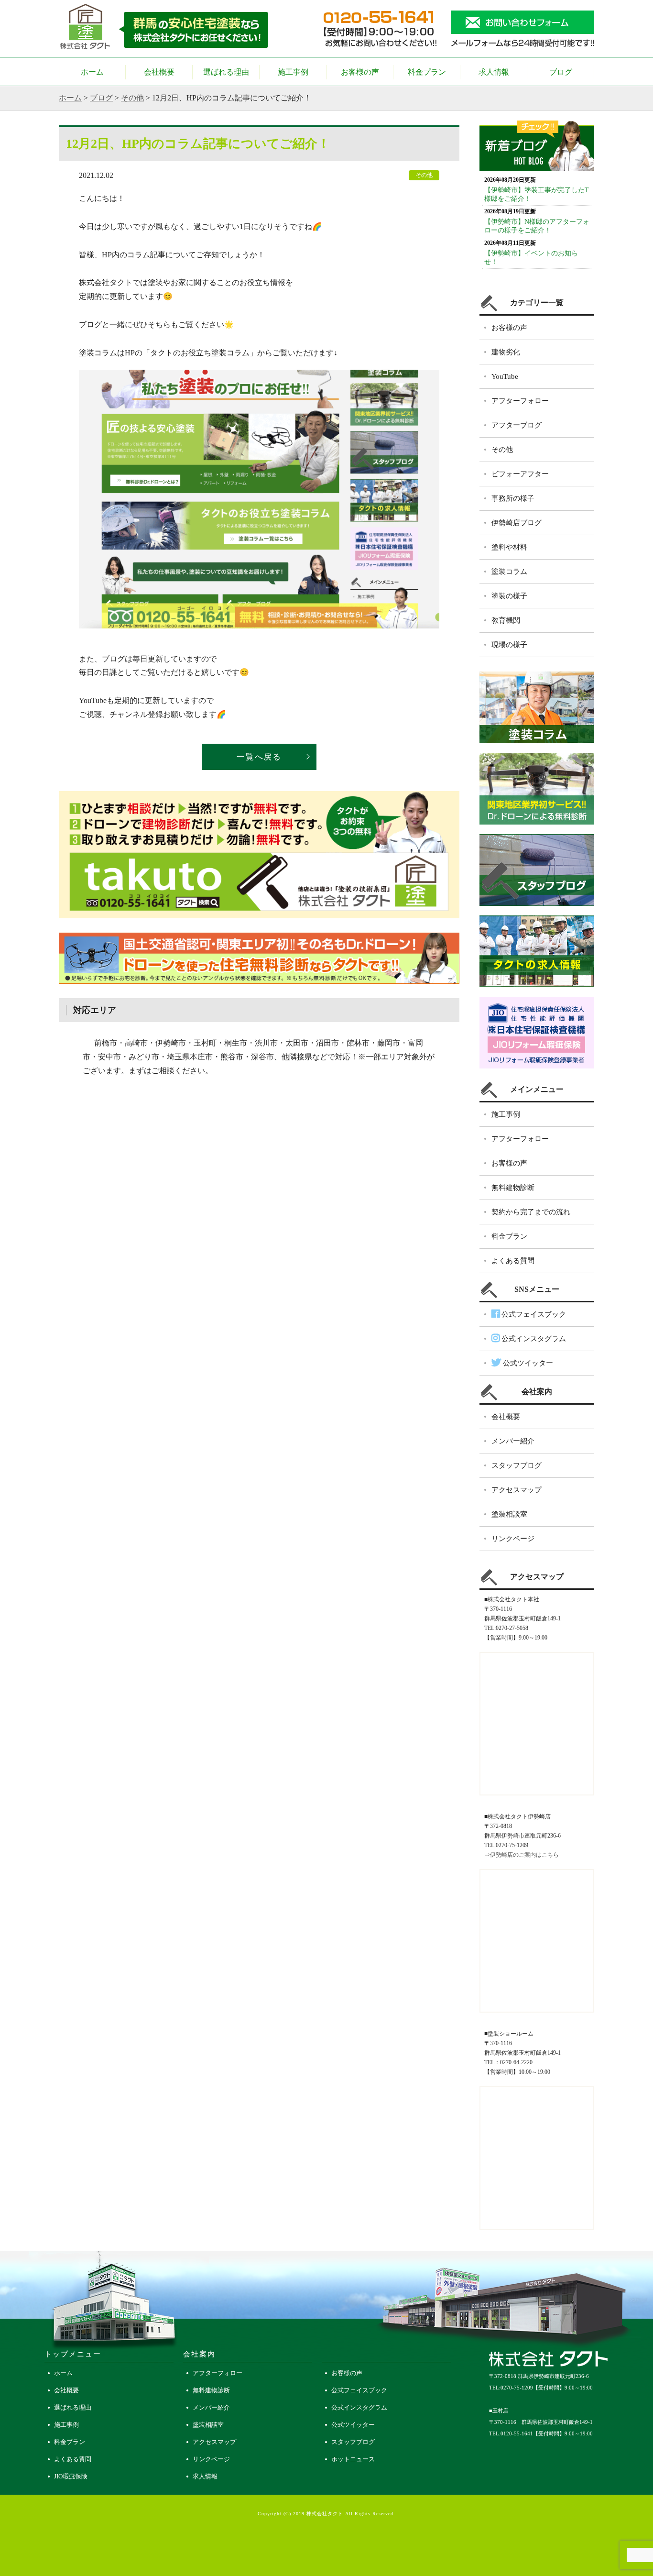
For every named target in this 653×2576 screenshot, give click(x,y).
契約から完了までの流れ (531, 1212)
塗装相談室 (509, 1514)
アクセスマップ (517, 1490)
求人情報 (494, 72)
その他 (132, 98)
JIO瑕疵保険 (71, 2476)
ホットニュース (353, 2459)
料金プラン (427, 72)
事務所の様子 (513, 498)
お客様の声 (360, 72)
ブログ (561, 72)
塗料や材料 (509, 547)
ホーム (92, 72)
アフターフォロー (520, 401)
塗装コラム (509, 572)
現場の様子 (509, 645)
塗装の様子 (509, 596)
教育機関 (506, 620)
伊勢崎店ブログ (517, 523)
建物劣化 (506, 352)
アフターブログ (517, 425)
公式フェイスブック (533, 1314)
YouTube (505, 376)
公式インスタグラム (533, 1339)
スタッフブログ (517, 1465)
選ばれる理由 (226, 72)
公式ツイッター (527, 1363)
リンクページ (513, 1539)
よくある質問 (513, 1261)
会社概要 (159, 72)
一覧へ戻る (259, 757)
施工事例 (293, 72)
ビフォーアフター (520, 474)
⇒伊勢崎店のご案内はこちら (522, 1855)
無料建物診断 (513, 1188)
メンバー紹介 (513, 1441)
